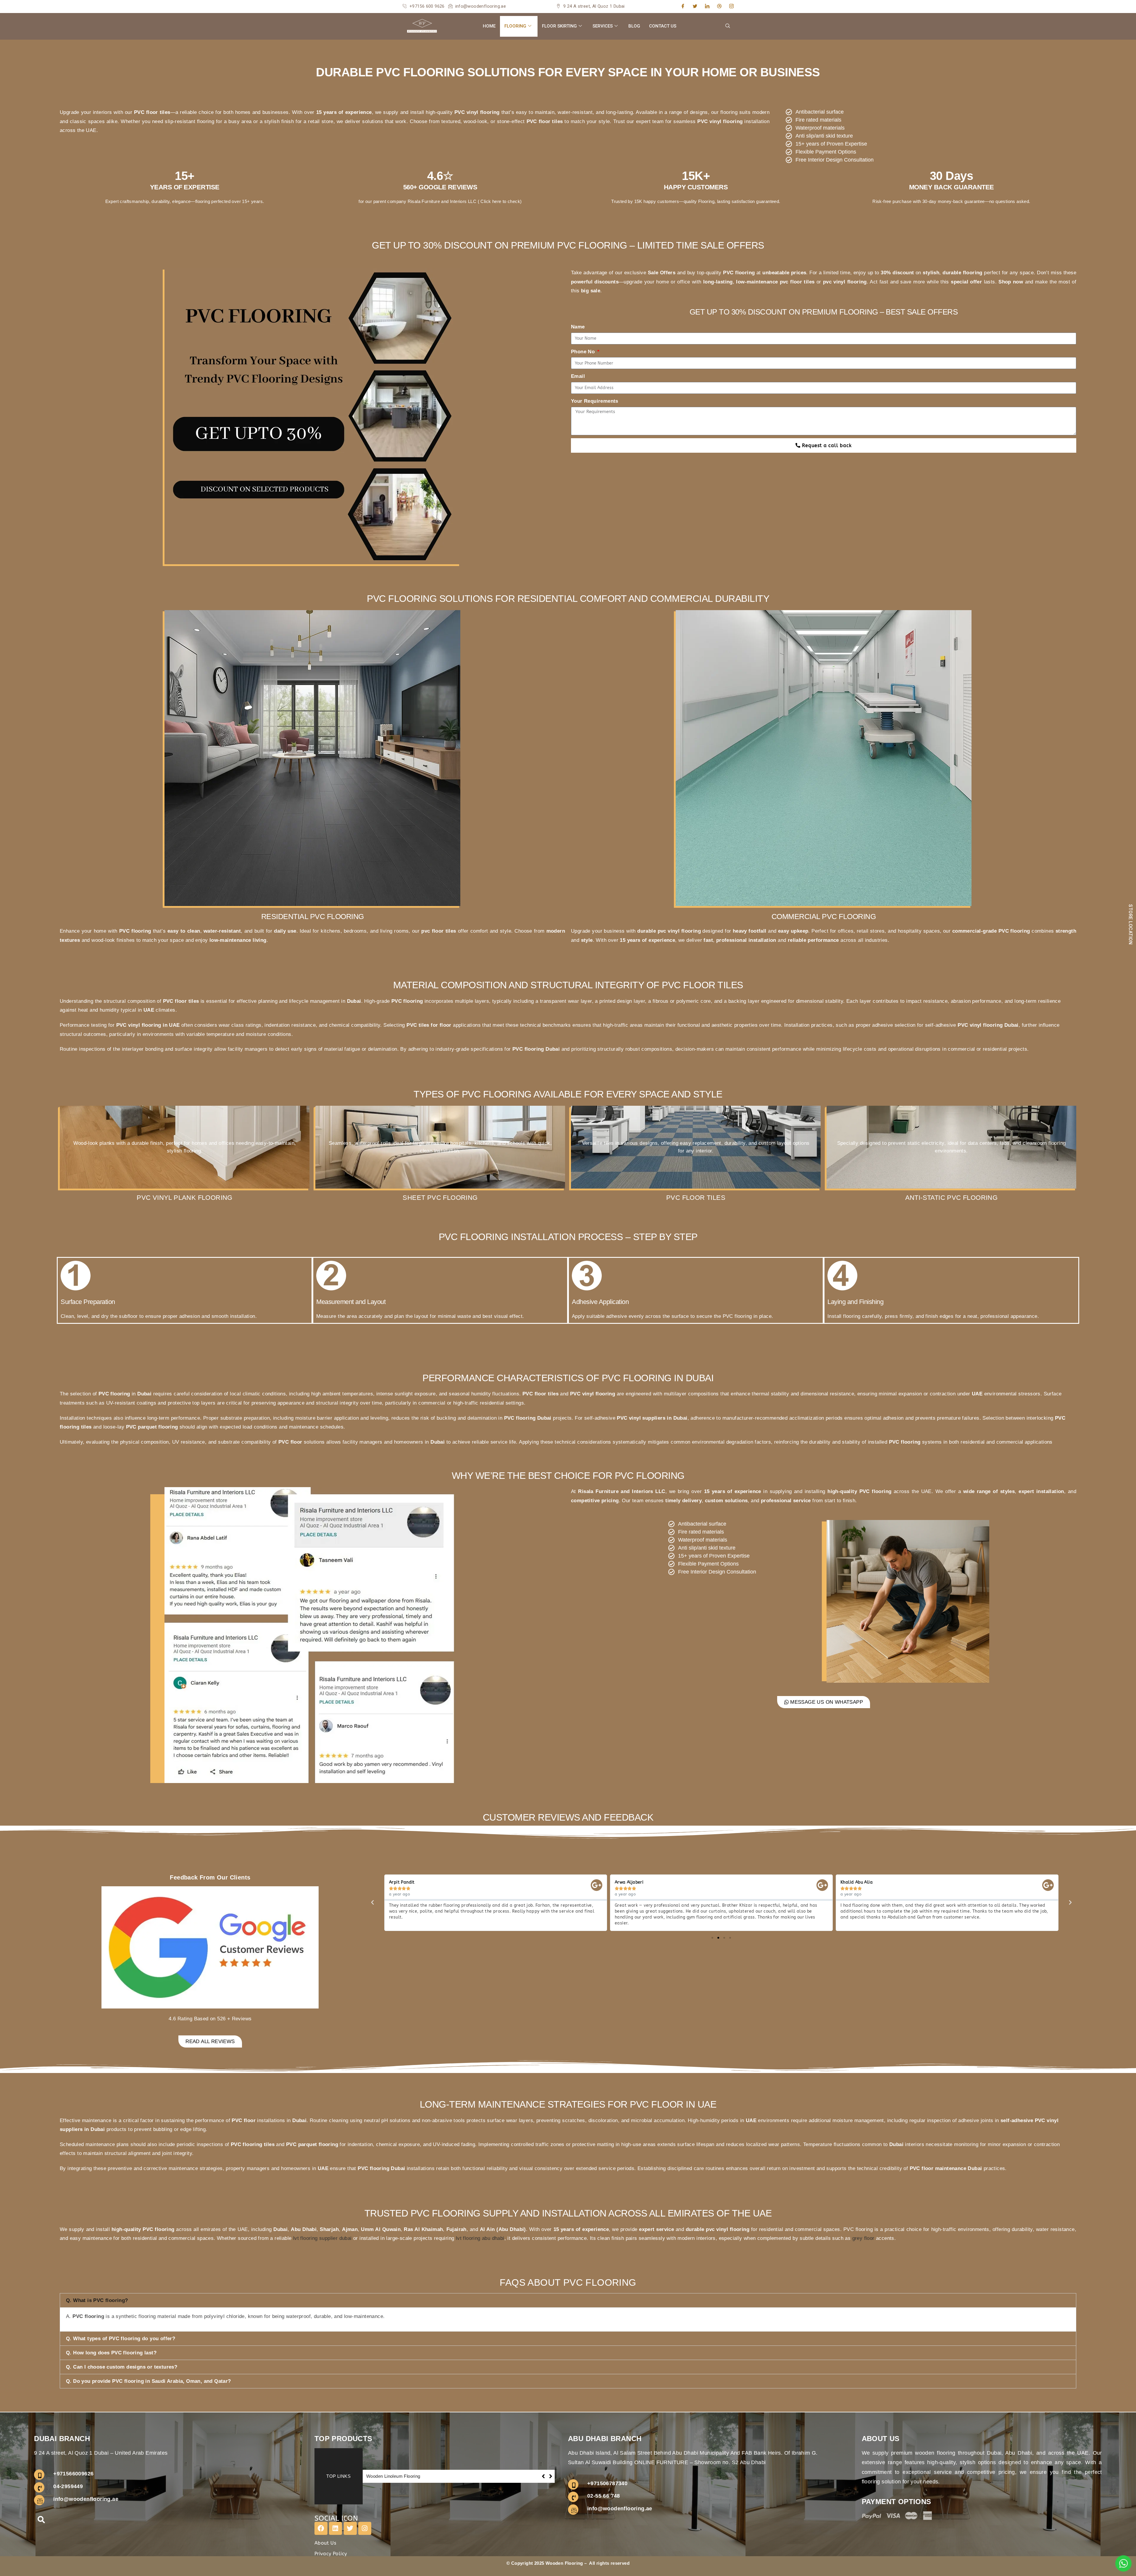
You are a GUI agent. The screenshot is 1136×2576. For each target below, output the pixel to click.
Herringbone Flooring (388, 2476)
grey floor (863, 2238)
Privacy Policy (331, 2554)
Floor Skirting (559, 26)
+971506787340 (607, 2483)
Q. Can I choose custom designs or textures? (122, 2367)
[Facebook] (683, 7)
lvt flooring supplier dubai (322, 2238)
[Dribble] (719, 7)
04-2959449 (68, 2486)
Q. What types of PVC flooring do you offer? (121, 2339)
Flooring (515, 26)
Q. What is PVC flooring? (97, 2300)
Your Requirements (595, 401)
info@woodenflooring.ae (86, 2499)
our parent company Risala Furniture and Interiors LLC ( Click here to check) (443, 201)
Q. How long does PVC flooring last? (111, 2353)
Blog (634, 26)
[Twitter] (695, 7)
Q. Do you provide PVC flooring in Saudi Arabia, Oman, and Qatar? (149, 2381)
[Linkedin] (335, 2528)
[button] (728, 26)
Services (603, 26)
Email (578, 376)
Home (489, 26)
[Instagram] (731, 7)
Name (578, 327)
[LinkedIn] (707, 7)
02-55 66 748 (604, 2496)
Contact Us (663, 26)
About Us (325, 2543)
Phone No (584, 352)
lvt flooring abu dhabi (480, 2238)
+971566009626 (73, 2474)
